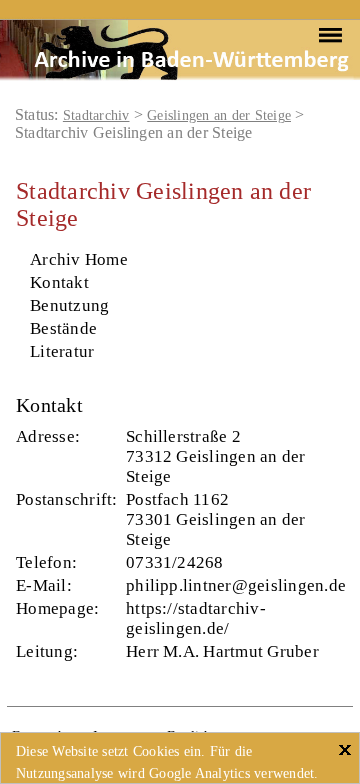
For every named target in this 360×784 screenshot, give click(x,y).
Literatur (62, 351)
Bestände (63, 328)
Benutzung (69, 305)
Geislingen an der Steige (219, 115)
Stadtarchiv (96, 115)
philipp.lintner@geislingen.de (236, 585)
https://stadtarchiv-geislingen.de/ (196, 618)
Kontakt (59, 282)
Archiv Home (79, 259)
